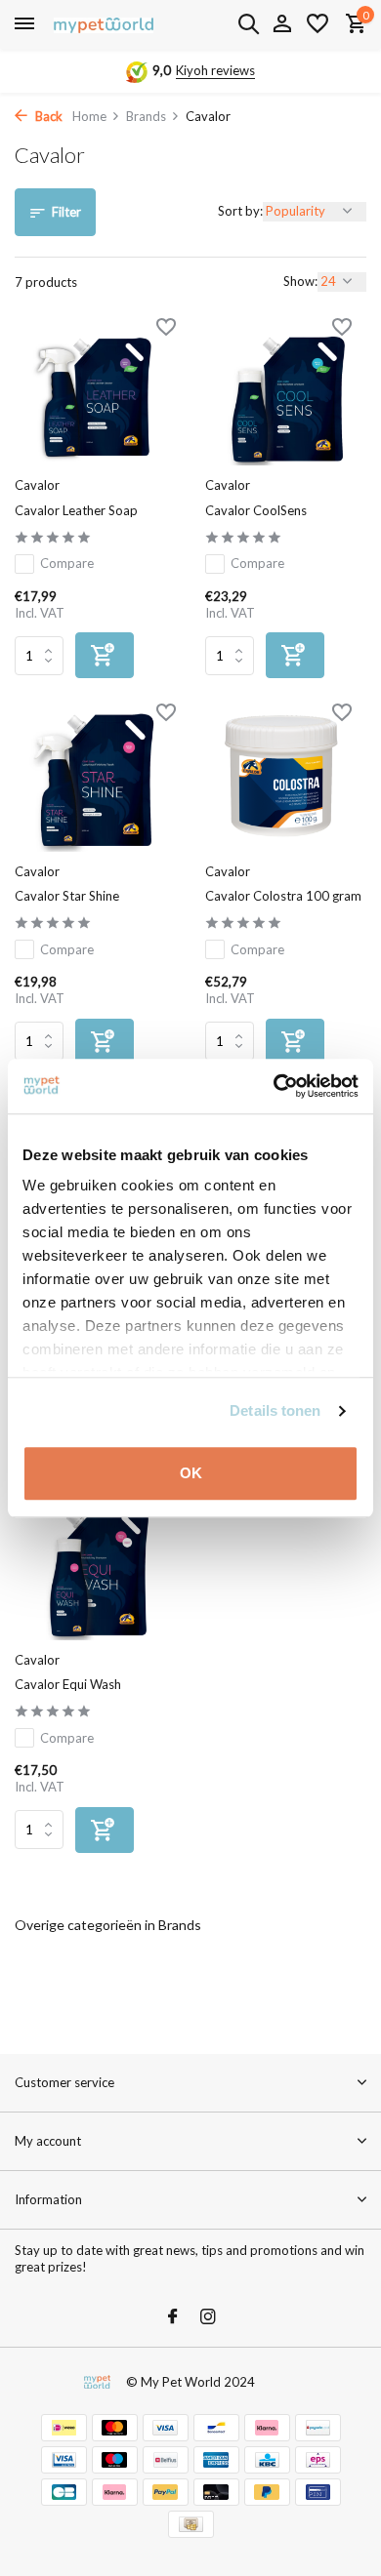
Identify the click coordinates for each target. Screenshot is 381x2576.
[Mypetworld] (104, 24)
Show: (300, 281)
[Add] (105, 655)
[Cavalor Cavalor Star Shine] (95, 780)
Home (89, 116)
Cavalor (37, 485)
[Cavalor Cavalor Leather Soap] (95, 394)
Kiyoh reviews (215, 70)
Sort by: (240, 211)
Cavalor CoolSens (256, 510)
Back (47, 116)
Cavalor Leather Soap (76, 510)
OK (191, 1473)
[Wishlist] (317, 24)
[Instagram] (208, 2317)
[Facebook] (173, 2317)
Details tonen (275, 1410)
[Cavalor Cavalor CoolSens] (286, 394)
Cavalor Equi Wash (68, 1684)
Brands (146, 116)
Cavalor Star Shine (67, 896)
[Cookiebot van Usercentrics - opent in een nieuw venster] (274, 1086)
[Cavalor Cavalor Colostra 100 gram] (286, 780)
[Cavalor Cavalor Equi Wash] (95, 1568)
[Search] (248, 23)
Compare (67, 563)
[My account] (282, 24)
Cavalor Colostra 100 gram (283, 896)
